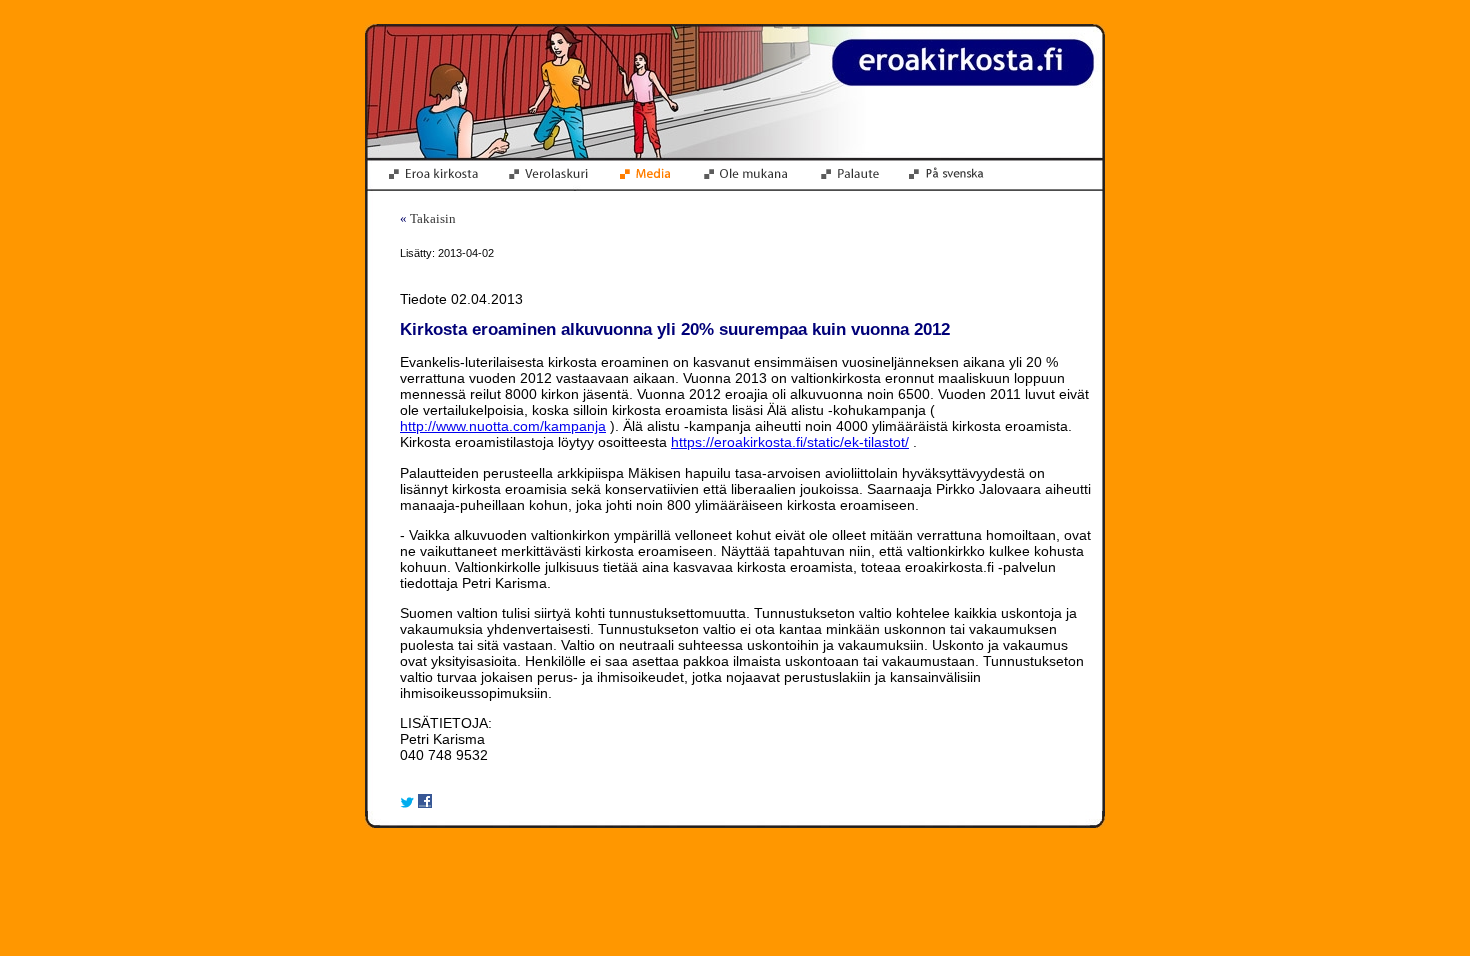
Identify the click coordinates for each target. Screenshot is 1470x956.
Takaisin (433, 218)
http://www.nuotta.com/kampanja (503, 426)
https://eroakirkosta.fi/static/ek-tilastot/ (790, 442)
